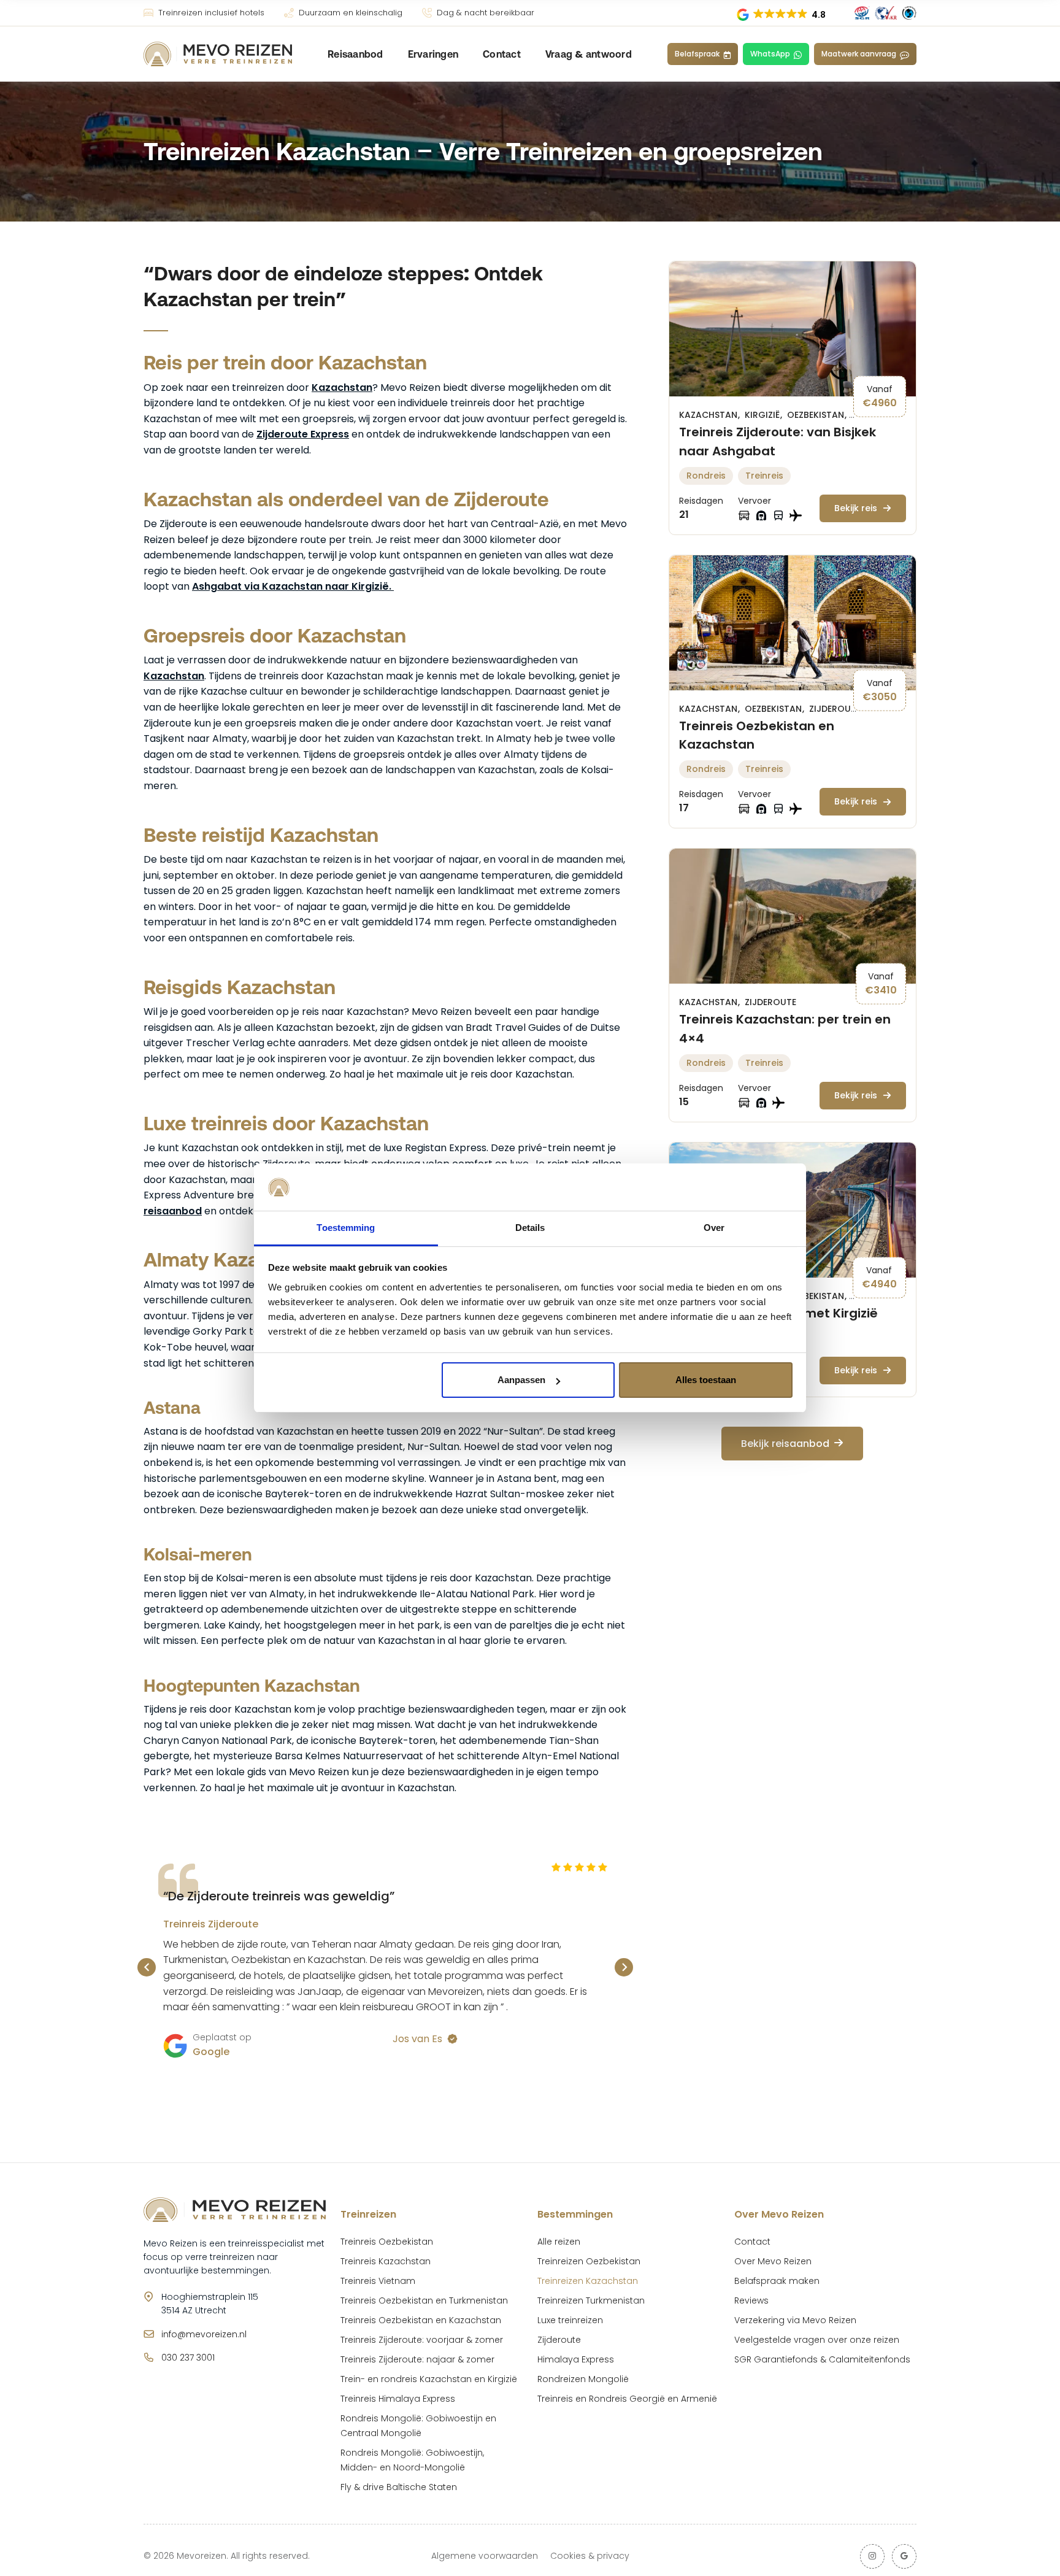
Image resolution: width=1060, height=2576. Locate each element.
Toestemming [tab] (346, 1228)
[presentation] (147, 1967)
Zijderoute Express (303, 434)
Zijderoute (835, 709)
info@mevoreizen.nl (204, 2334)
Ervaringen (433, 54)
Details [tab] (530, 1228)
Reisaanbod (355, 54)
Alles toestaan (706, 1380)
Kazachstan (342, 388)
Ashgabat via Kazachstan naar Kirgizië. (293, 586)
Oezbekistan (817, 415)
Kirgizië (763, 415)
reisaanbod (173, 1211)
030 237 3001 (188, 2358)
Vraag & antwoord (589, 54)
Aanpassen (521, 1380)
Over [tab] (714, 1228)
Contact (502, 54)
